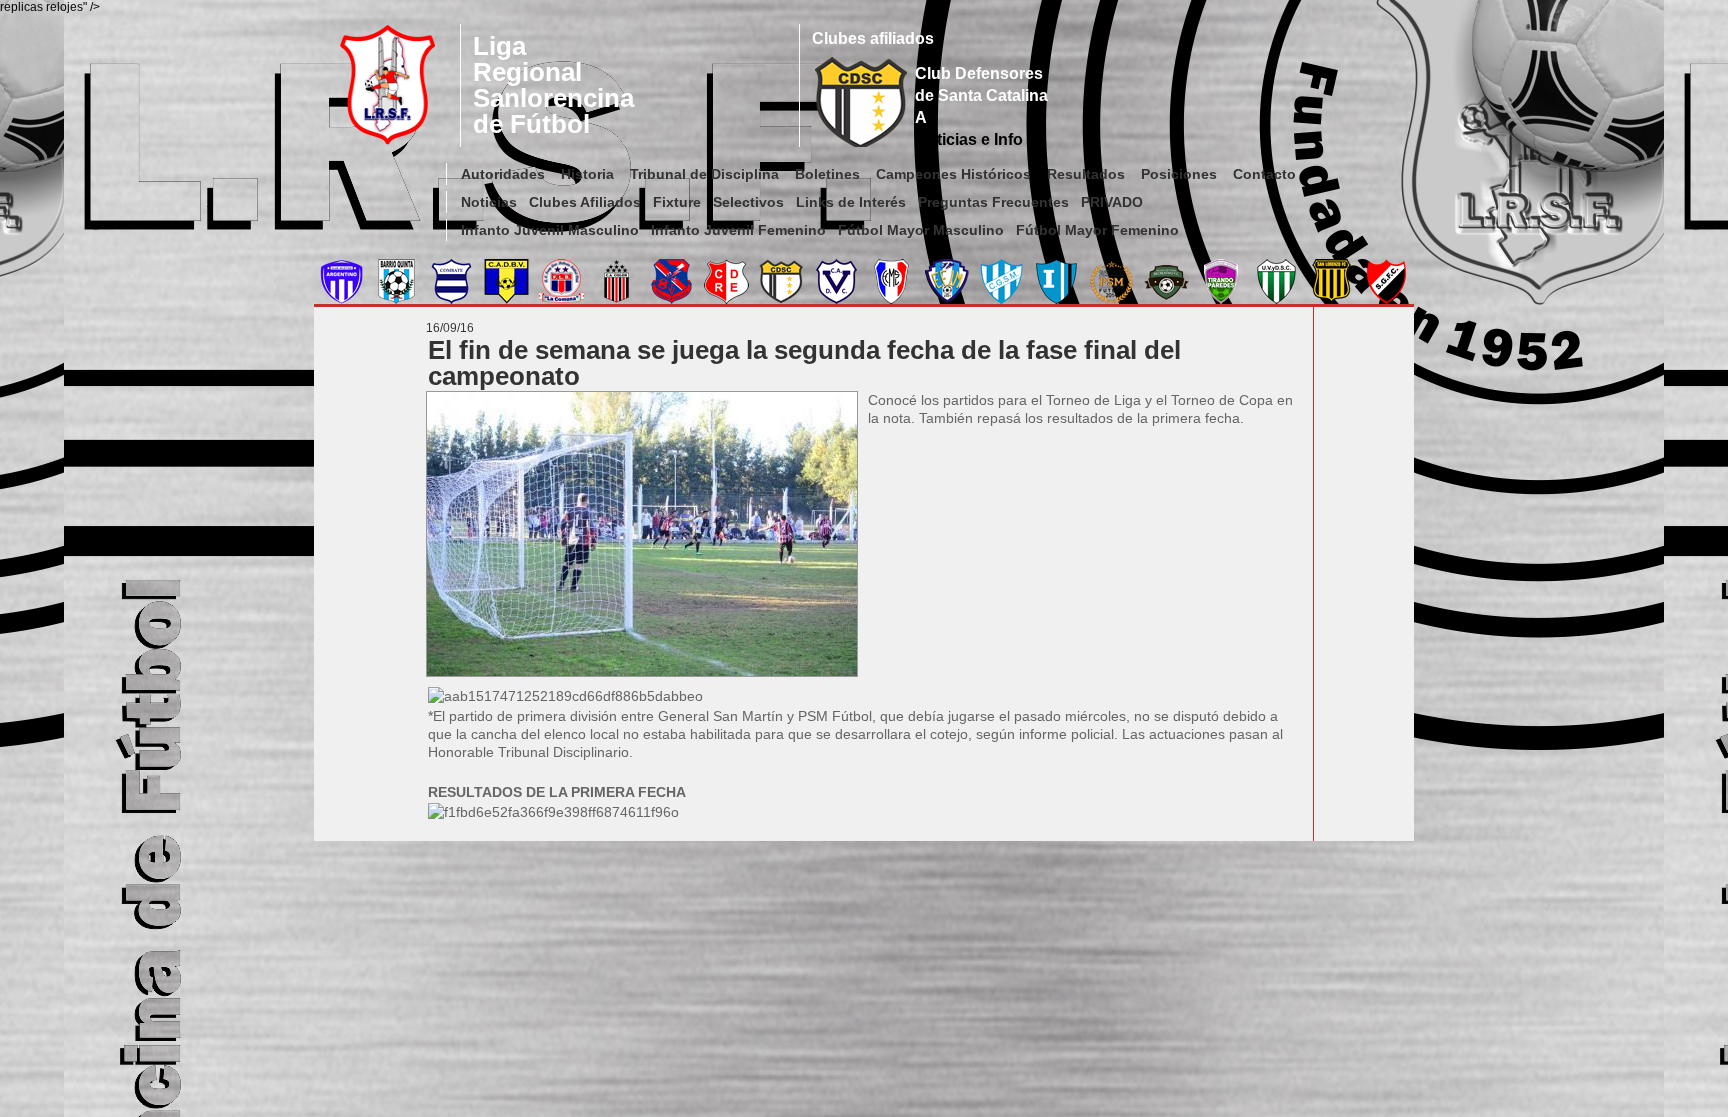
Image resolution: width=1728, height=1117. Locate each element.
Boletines (827, 174)
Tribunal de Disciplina (704, 174)
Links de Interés (851, 202)
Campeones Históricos (953, 174)
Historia (587, 174)
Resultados (1086, 174)
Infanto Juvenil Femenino (738, 230)
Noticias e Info (969, 139)
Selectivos (748, 202)
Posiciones (1179, 174)
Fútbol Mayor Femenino (1097, 230)
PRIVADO (1112, 202)
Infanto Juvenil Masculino (550, 230)
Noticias (489, 202)
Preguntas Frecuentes (993, 202)
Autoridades (503, 174)
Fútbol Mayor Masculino (921, 230)
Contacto (1264, 174)
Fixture (677, 202)
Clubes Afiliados (585, 202)
